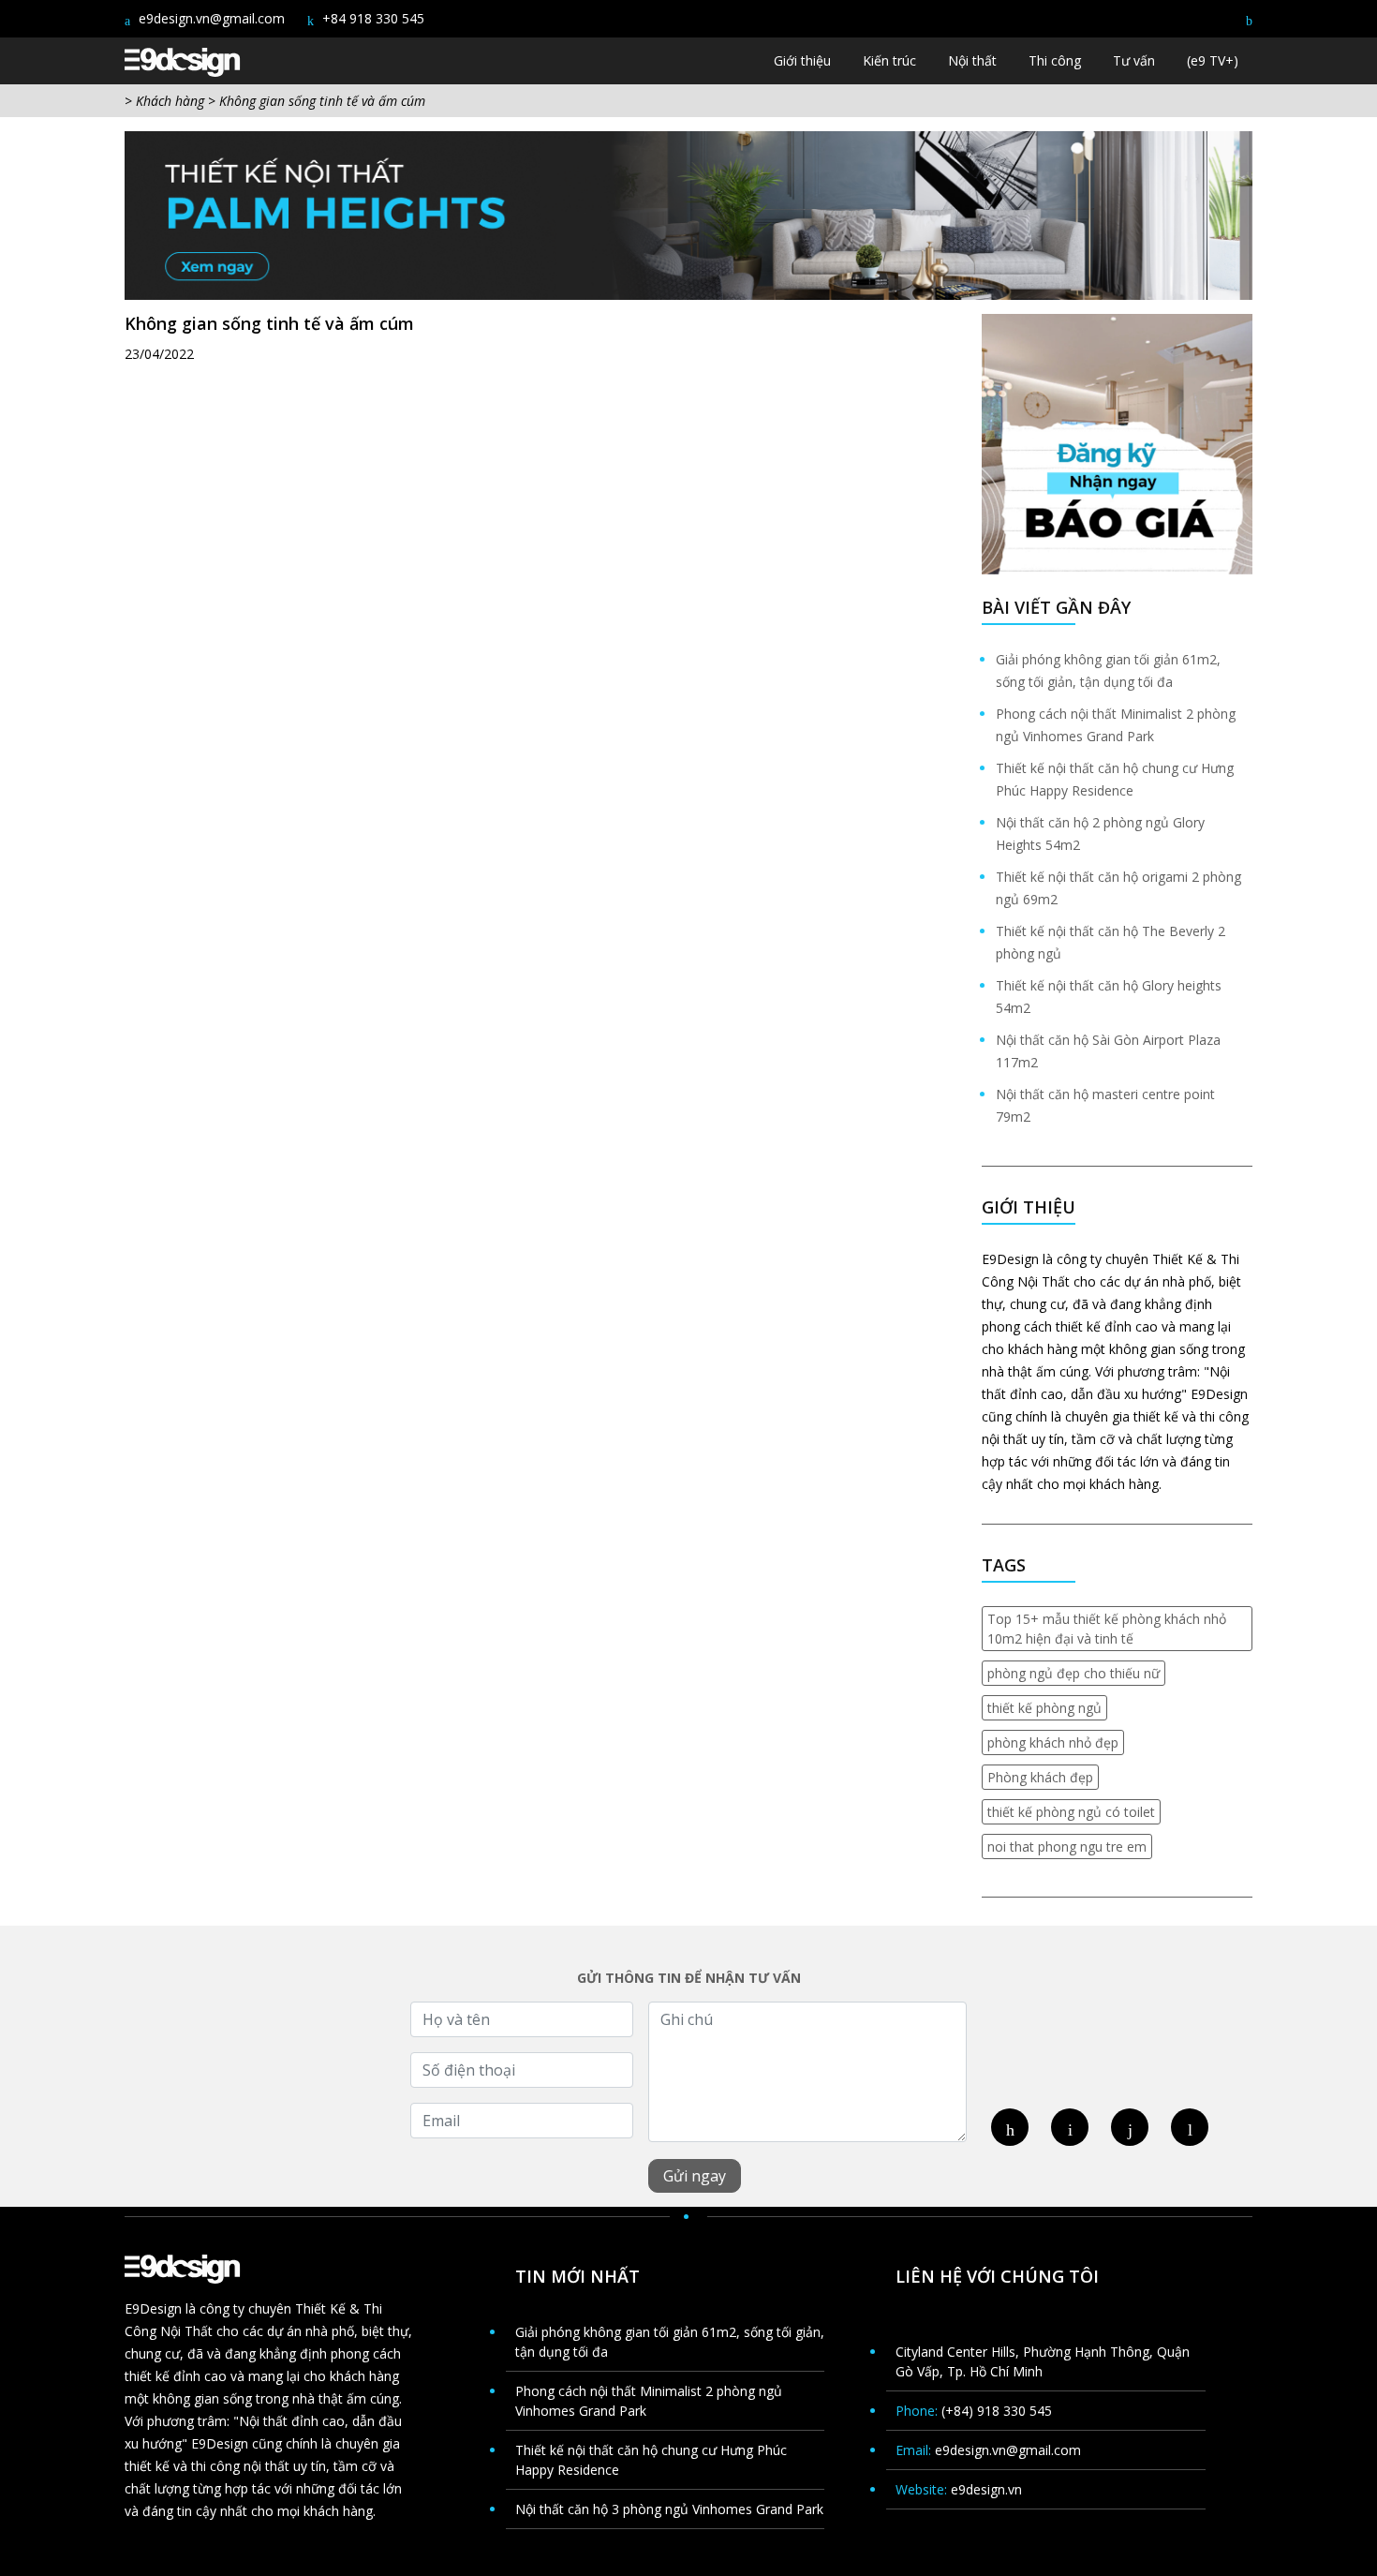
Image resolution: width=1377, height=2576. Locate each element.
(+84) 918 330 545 (997, 2411)
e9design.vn (986, 2489)
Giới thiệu (802, 60)
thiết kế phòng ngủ (1044, 1708)
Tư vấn (1134, 60)
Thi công (1055, 60)
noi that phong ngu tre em (1067, 1846)
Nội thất (972, 60)
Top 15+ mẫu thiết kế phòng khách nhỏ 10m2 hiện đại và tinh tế (1107, 1629)
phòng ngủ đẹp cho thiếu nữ (1073, 1673)
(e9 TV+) (1213, 60)
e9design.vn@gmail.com (210, 18)
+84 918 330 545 (371, 18)
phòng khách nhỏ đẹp (1053, 1742)
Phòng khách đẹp (1040, 1777)
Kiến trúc (889, 60)
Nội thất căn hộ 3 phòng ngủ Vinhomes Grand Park (669, 2509)
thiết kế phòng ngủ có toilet (1071, 1812)
